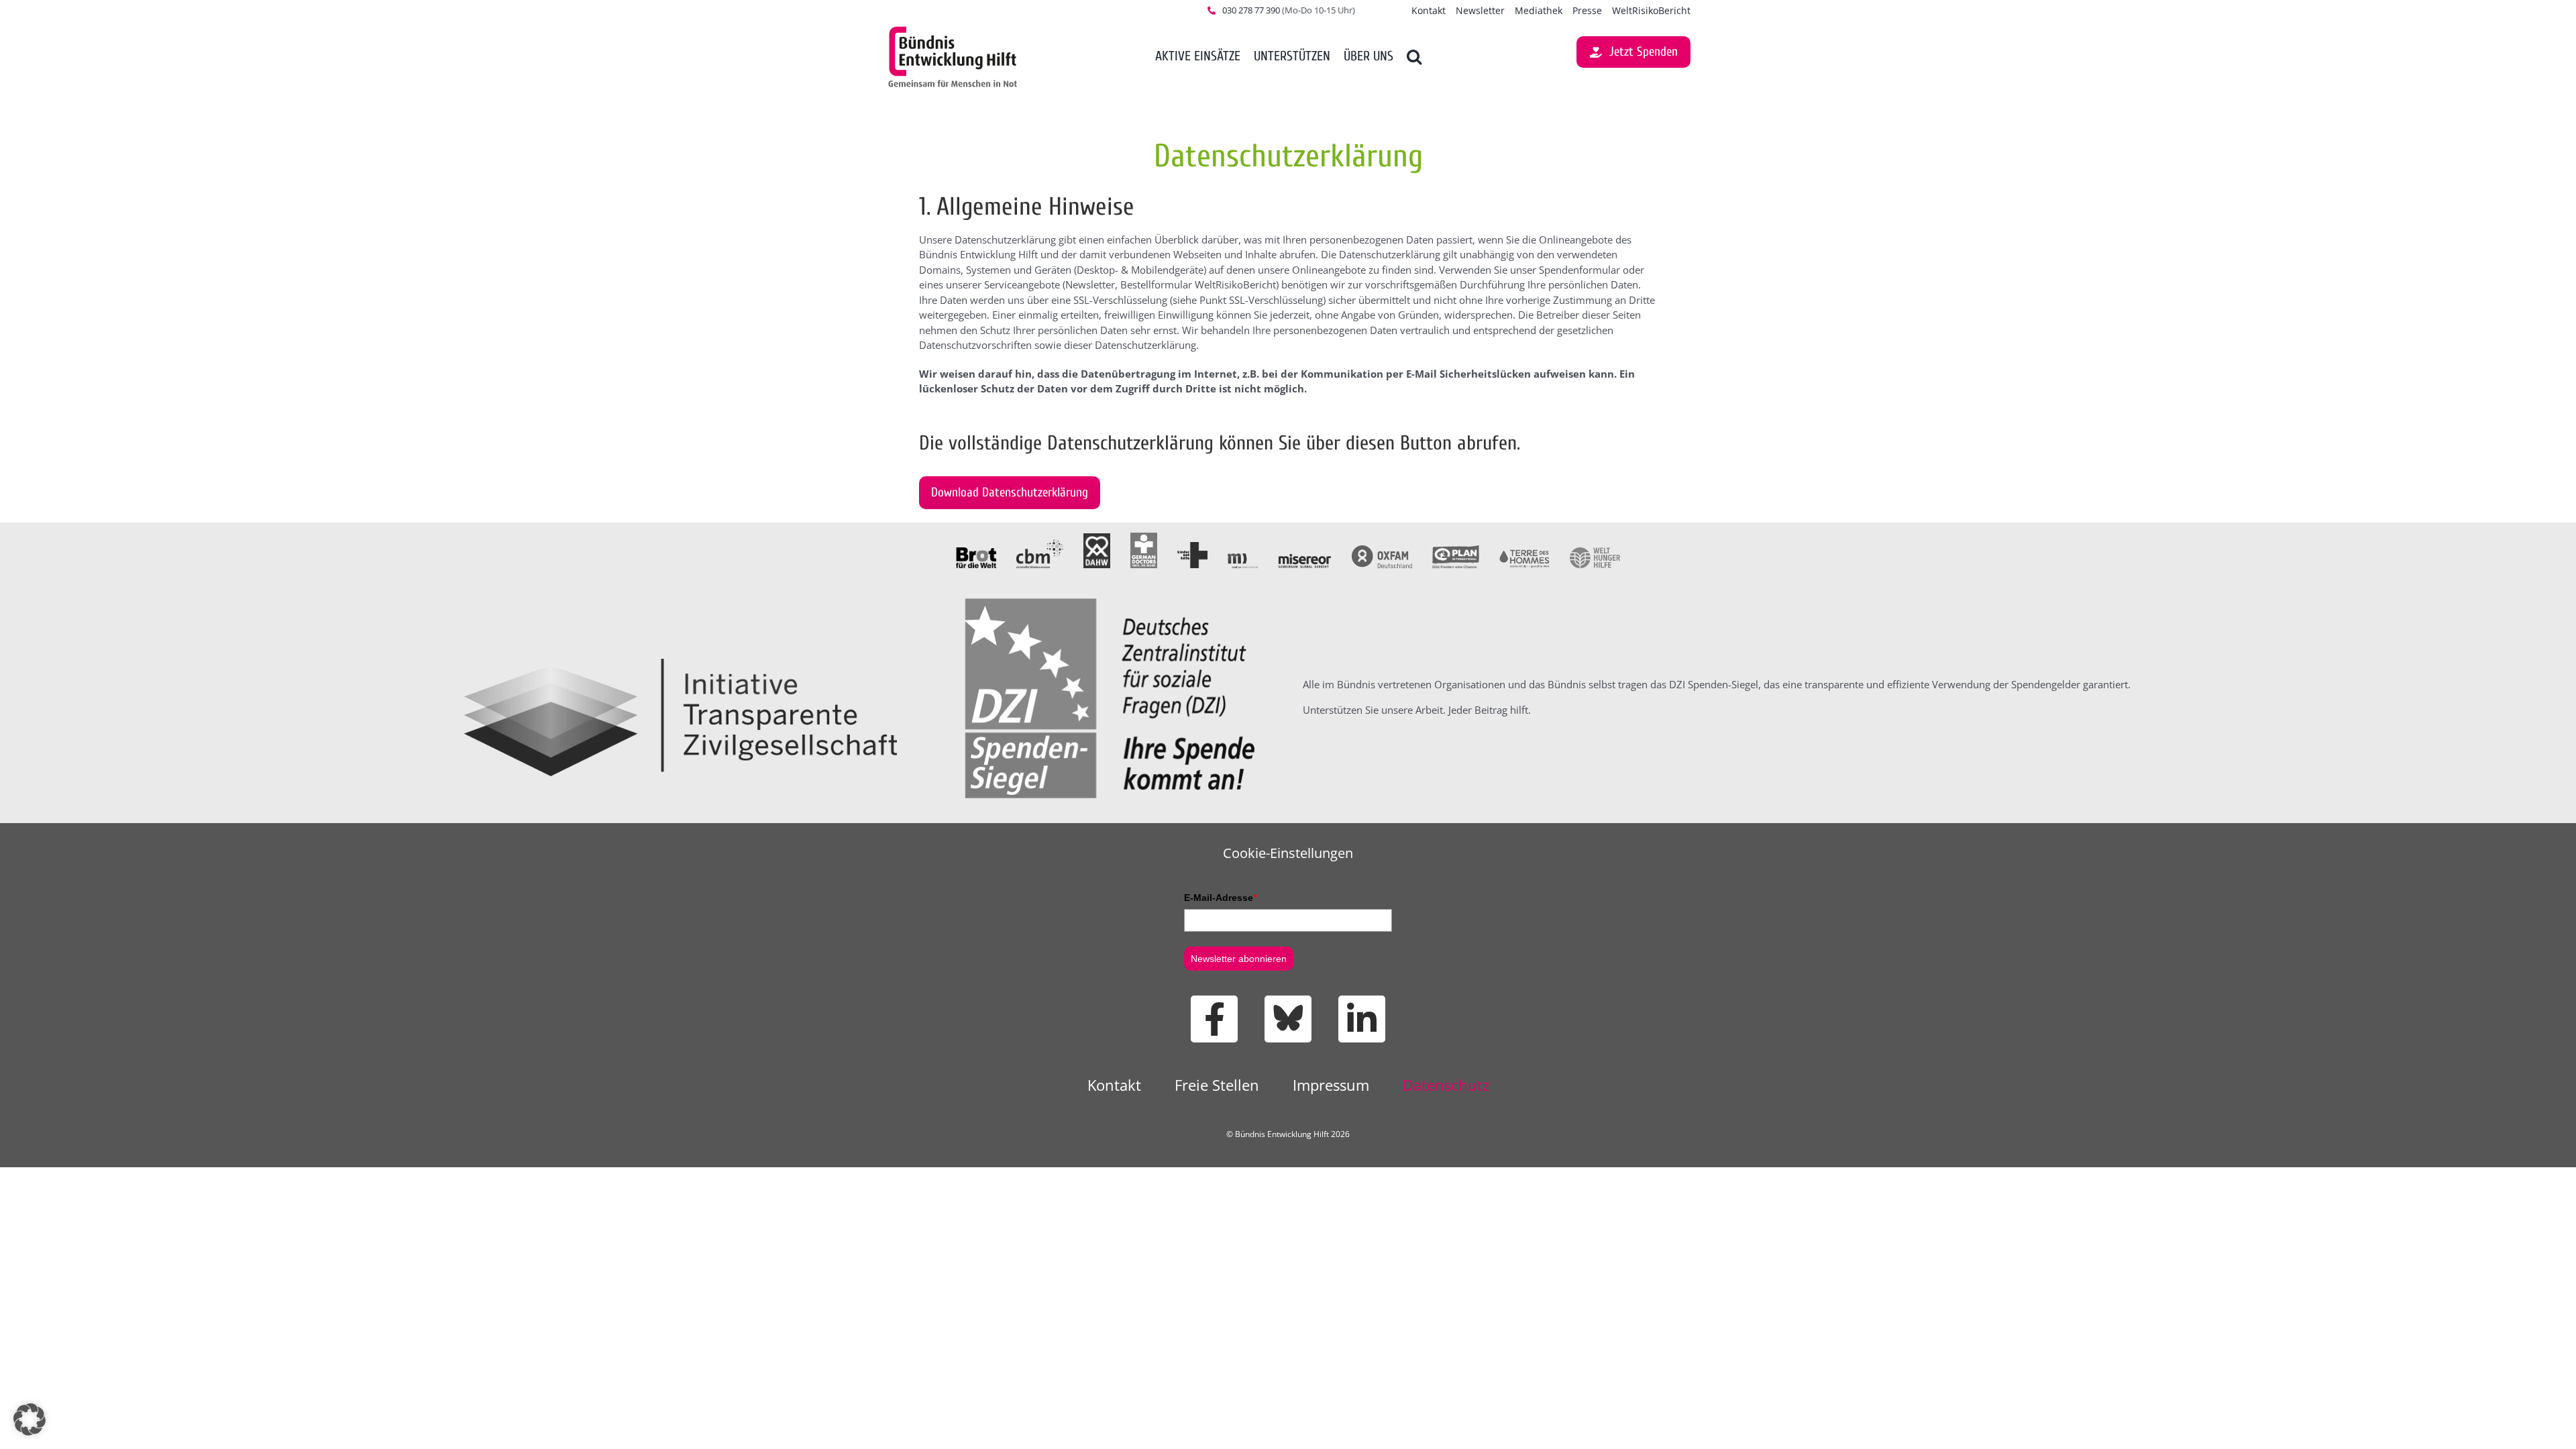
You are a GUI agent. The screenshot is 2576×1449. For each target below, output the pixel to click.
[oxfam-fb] (1382, 550)
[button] (1414, 57)
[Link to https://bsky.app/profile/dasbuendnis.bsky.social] (1288, 1019)
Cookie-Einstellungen (1288, 853)
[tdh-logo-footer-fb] (1524, 554)
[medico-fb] (1243, 558)
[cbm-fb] (1040, 544)
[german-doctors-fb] (1144, 537)
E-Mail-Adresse (1220, 898)
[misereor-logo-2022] (1305, 558)
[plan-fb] (1456, 550)
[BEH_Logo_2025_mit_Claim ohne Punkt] (953, 29)
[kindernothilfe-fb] (1192, 547)
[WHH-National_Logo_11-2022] (1595, 552)
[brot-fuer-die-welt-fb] (976, 552)
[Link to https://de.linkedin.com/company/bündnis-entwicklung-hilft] (1362, 1019)
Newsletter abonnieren (1239, 959)
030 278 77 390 (1251, 10)
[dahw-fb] (1097, 538)
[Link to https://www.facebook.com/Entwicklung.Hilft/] (1214, 1019)
